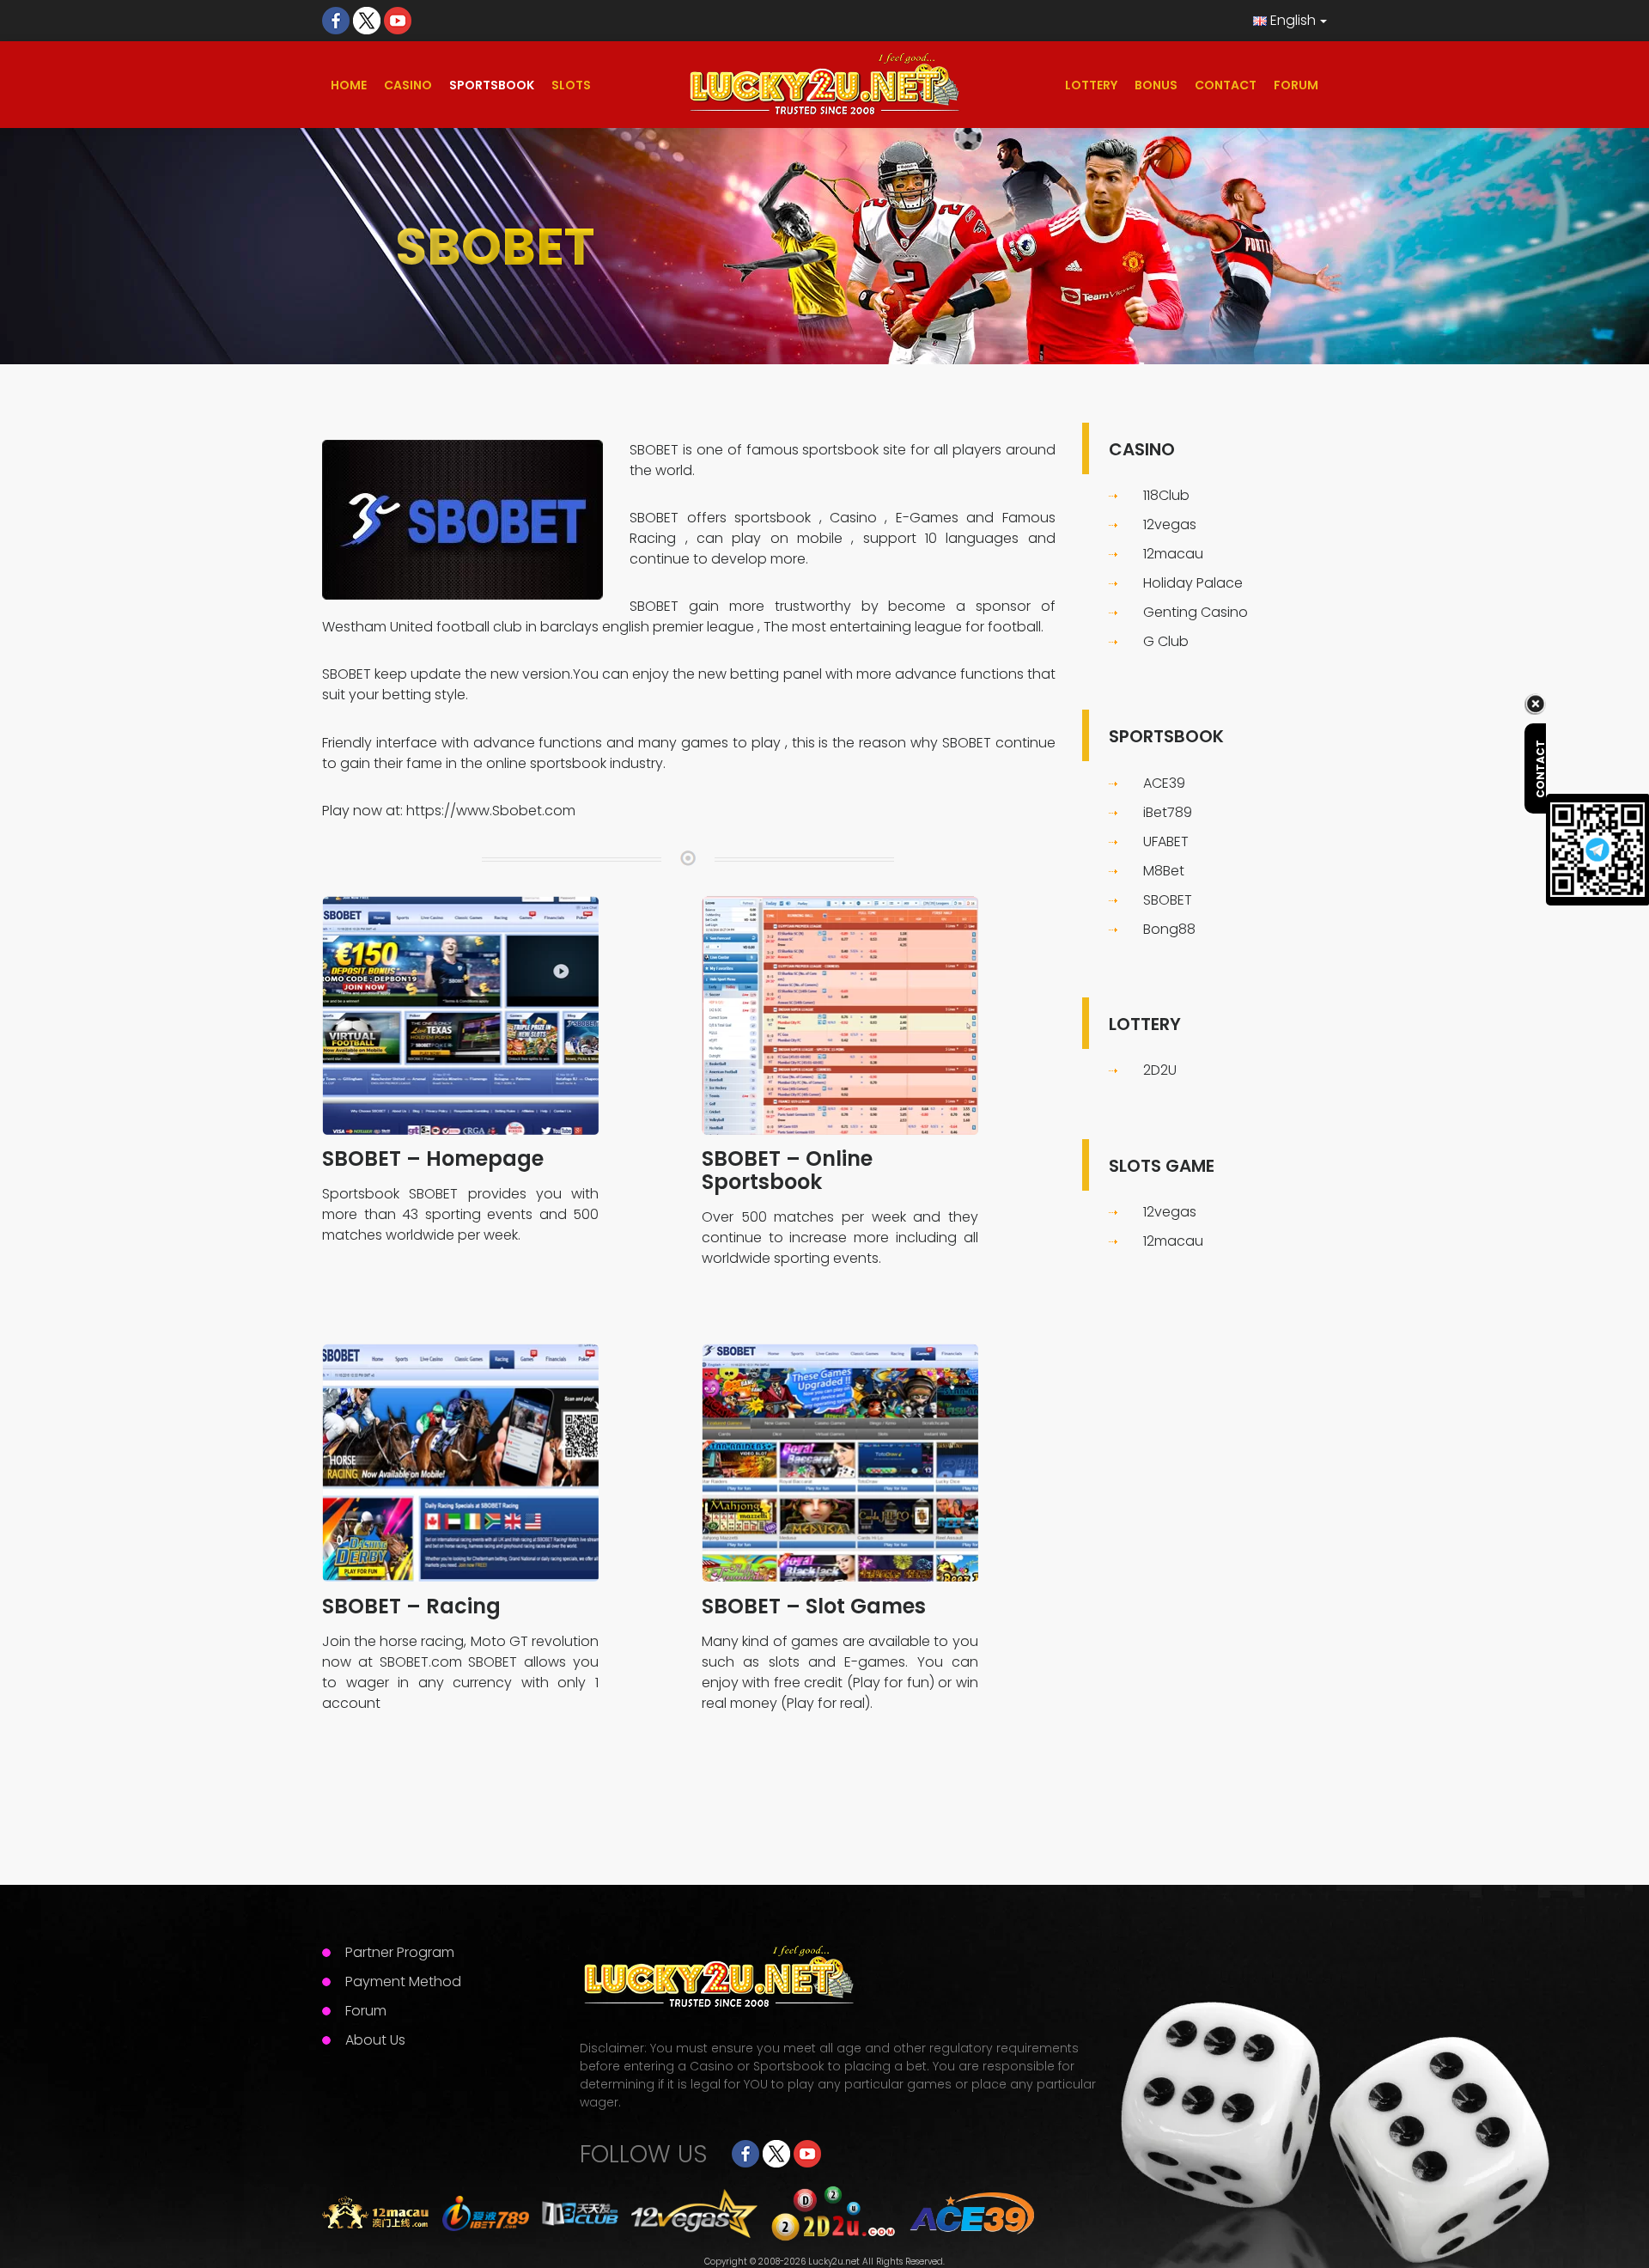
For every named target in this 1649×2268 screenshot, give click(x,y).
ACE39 (1164, 783)
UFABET (1166, 841)
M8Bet (1164, 871)
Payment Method (403, 1981)
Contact (1226, 85)
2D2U (1160, 1070)
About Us (375, 2040)
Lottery (1091, 85)
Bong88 (1169, 929)
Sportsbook (492, 85)
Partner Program (400, 1952)
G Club (1166, 641)
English (1291, 20)
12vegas (1170, 524)
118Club (1166, 495)
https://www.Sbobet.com (491, 811)
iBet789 (1168, 812)
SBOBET (654, 450)
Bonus (1156, 85)
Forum (1296, 85)
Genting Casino (1196, 612)
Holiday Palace (1193, 583)
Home (349, 85)
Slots (571, 85)
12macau (1173, 554)
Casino (408, 85)
